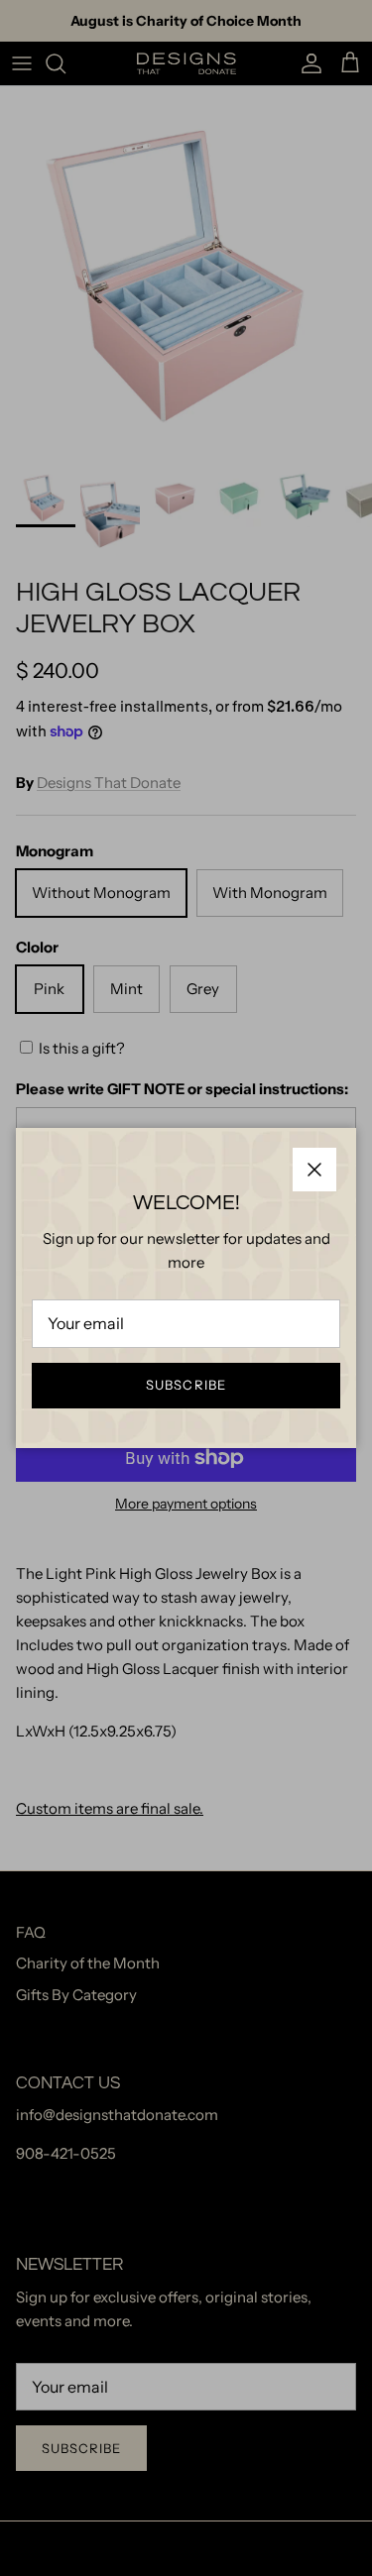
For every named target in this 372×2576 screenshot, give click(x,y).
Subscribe (186, 1385)
